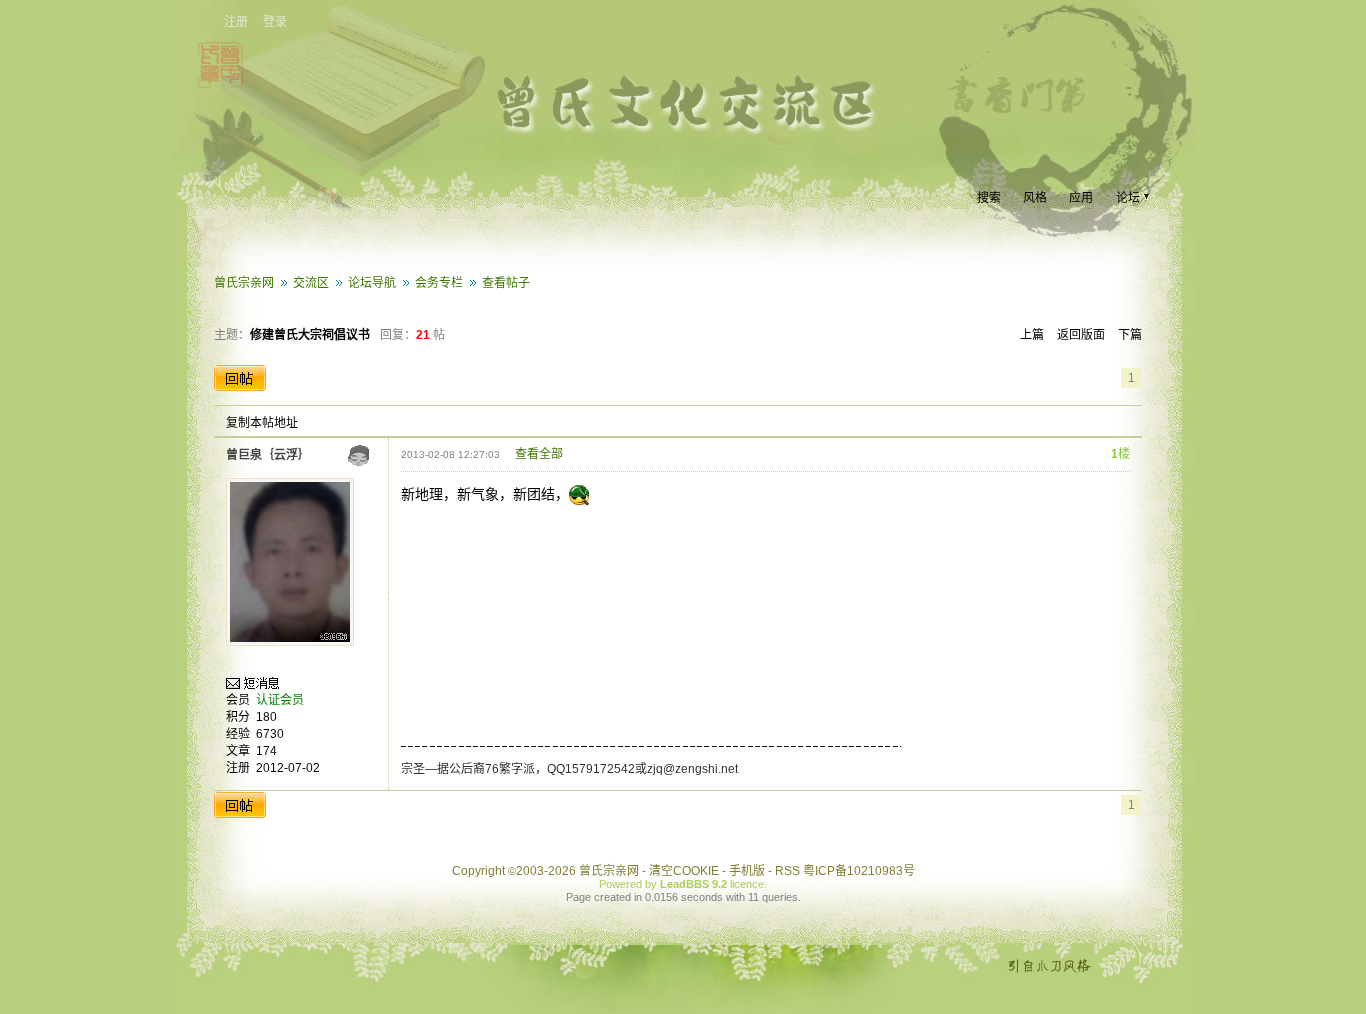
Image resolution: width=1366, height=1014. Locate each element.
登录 (275, 22)
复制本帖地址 (262, 423)
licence (747, 884)
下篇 (1130, 335)
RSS (787, 871)
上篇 (1032, 335)
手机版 (747, 871)
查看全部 (539, 454)
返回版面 (1081, 335)
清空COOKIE (684, 871)
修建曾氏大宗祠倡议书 (310, 335)
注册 (236, 22)
